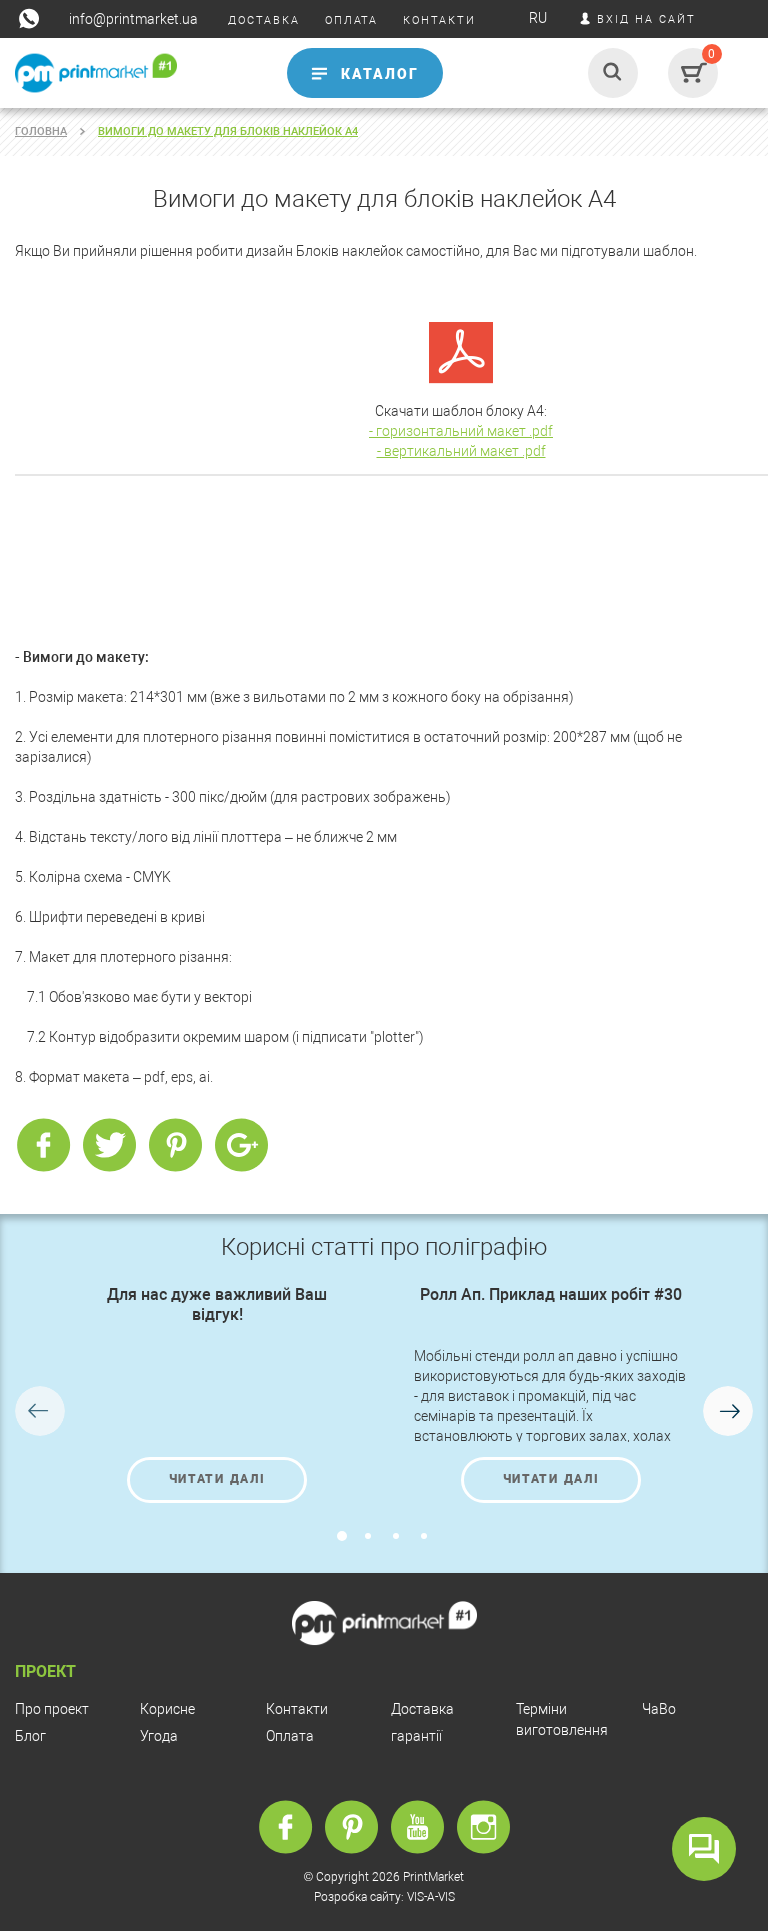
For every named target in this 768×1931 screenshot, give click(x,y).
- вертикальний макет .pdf (461, 451)
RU (538, 18)
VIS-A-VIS (431, 1897)
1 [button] (342, 1536)
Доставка (422, 1709)
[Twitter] (109, 1146)
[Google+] (241, 1146)
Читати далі (217, 1479)
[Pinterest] (175, 1146)
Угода (159, 1736)
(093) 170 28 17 (57, 112)
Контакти (297, 1709)
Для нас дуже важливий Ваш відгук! (217, 1304)
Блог (30, 1736)
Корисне (167, 1709)
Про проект (52, 1709)
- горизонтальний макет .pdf (461, 431)
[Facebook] (43, 1146)
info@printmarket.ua (133, 19)
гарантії (416, 1736)
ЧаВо (659, 1709)
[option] (217, 1394)
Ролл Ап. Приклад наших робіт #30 (551, 1294)
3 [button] (396, 1536)
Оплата (290, 1736)
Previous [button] (40, 1411)
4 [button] (424, 1536)
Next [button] (728, 1411)
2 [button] (368, 1536)
